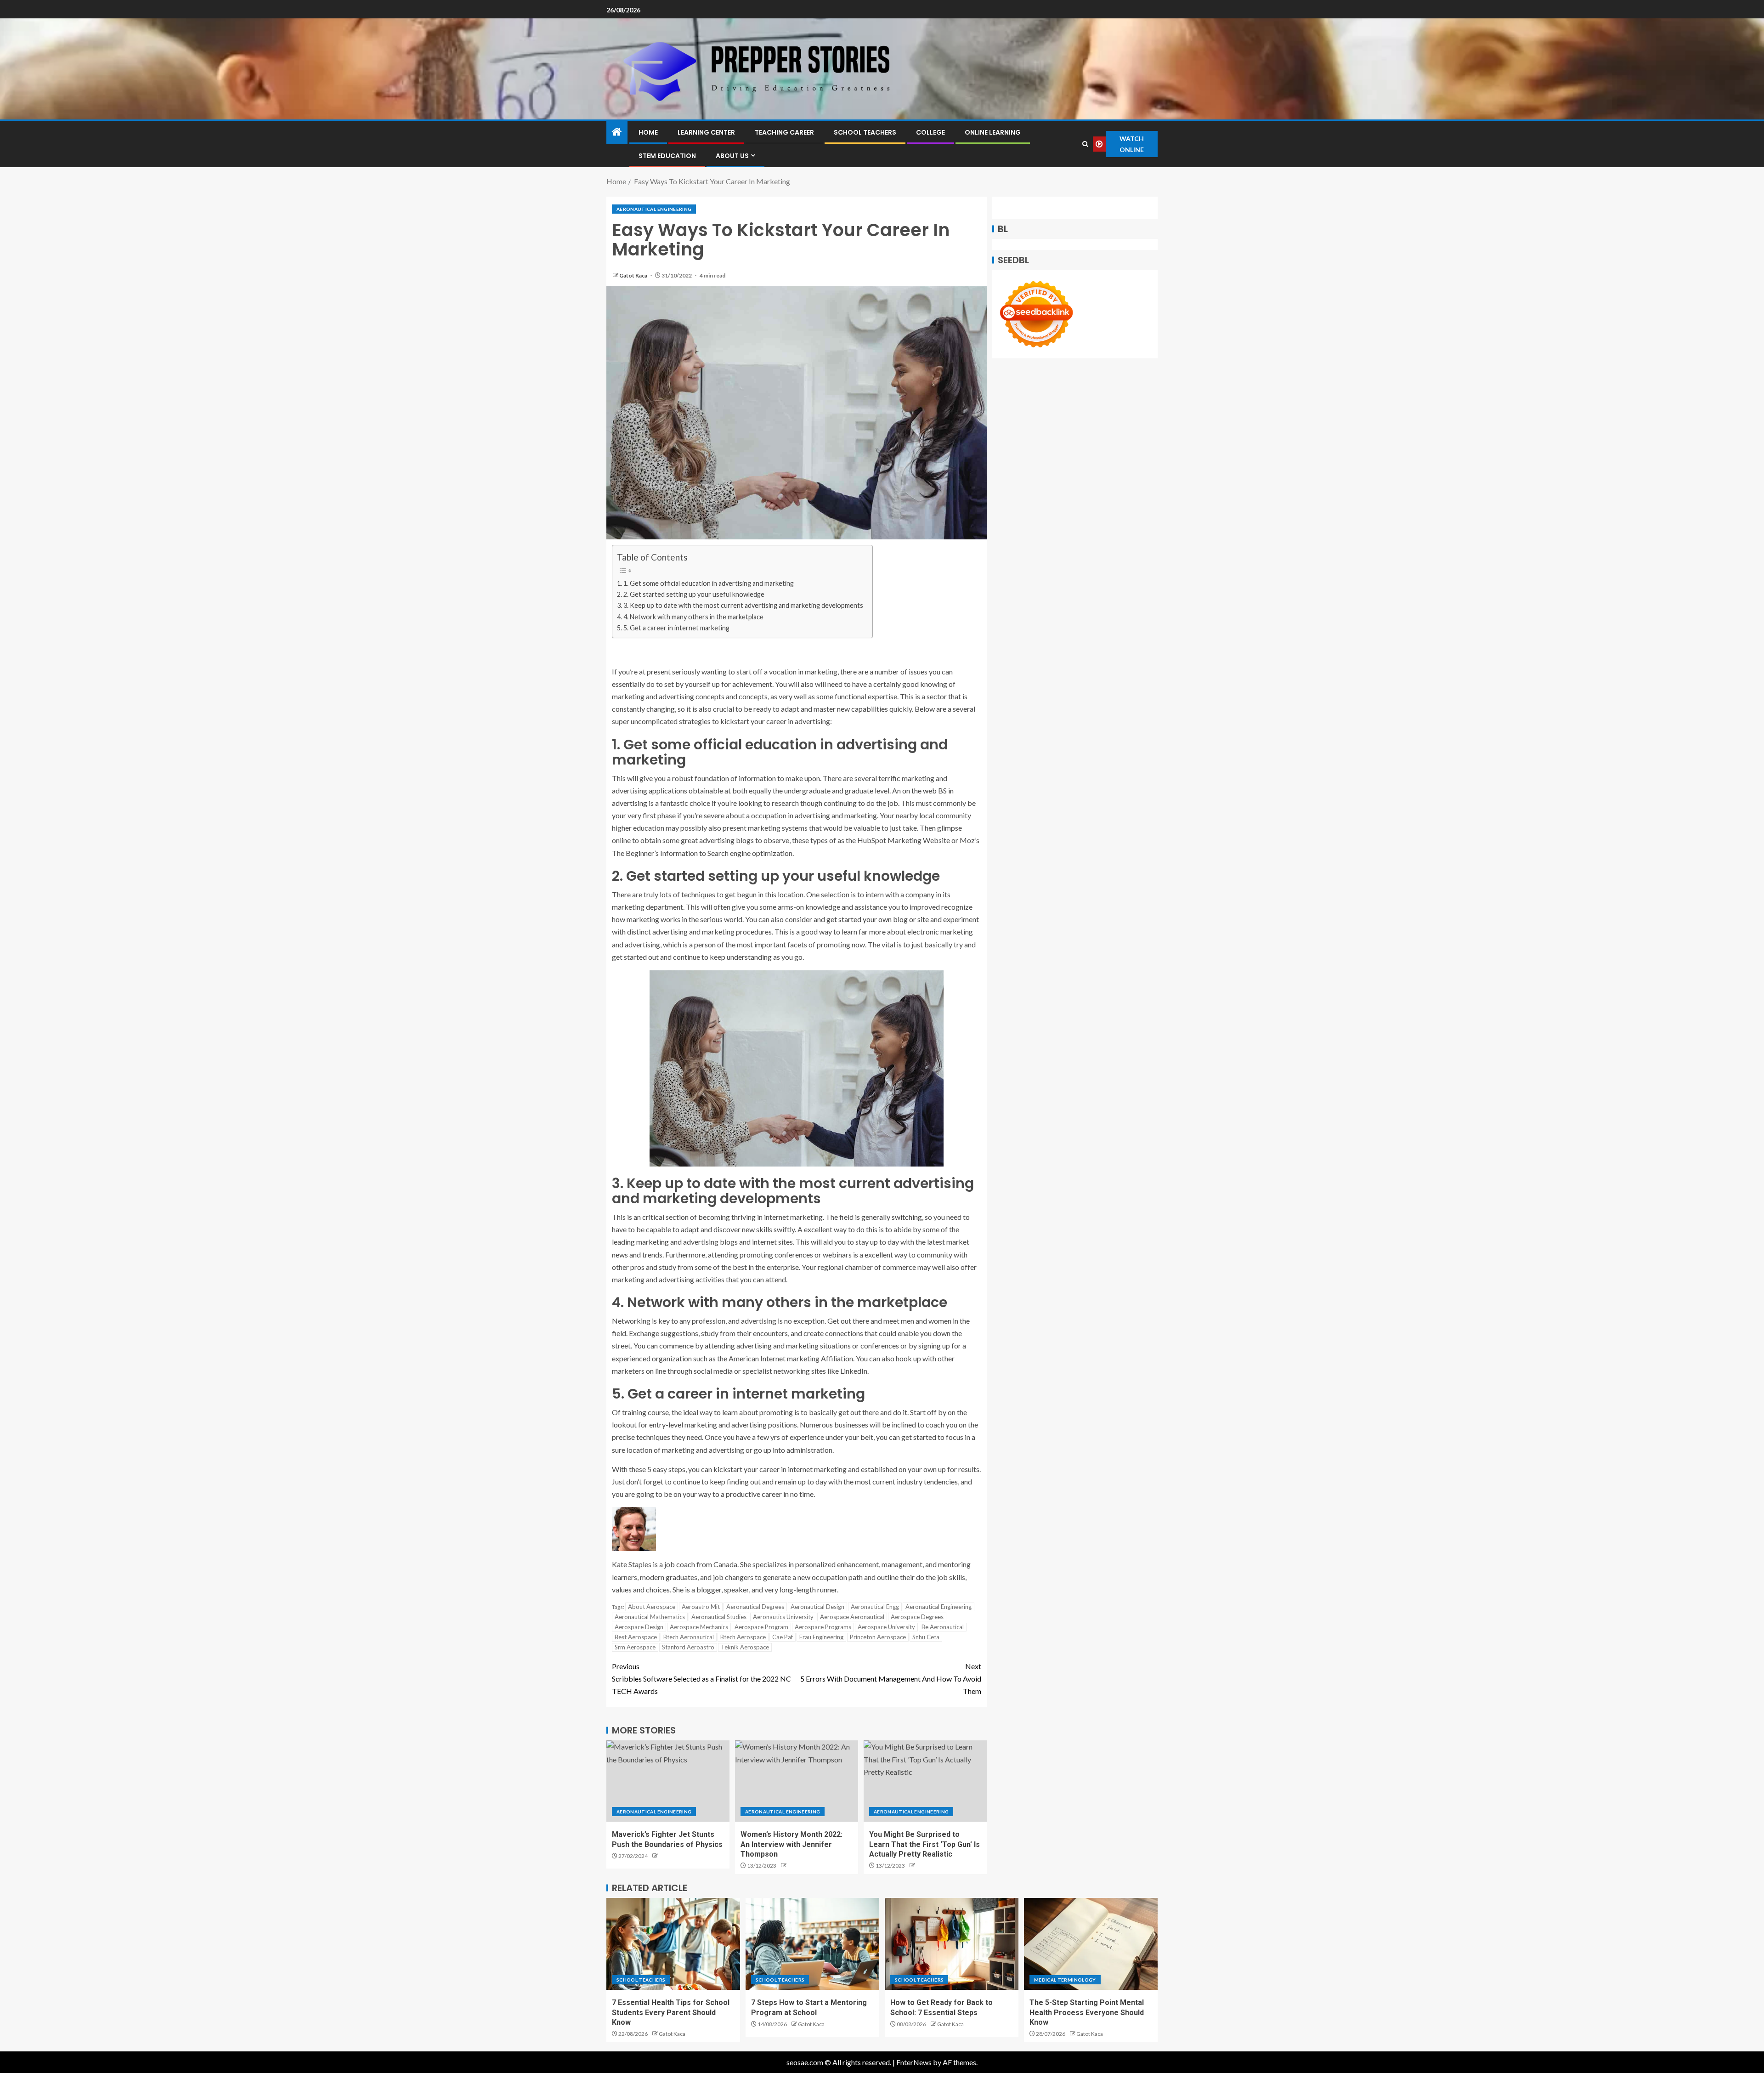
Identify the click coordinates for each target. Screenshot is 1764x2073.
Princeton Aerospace (878, 1637)
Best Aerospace (636, 1637)
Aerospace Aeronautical (852, 1617)
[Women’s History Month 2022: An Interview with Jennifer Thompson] (797, 1781)
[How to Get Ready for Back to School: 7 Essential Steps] (952, 1944)
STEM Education (667, 156)
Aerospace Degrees (917, 1617)
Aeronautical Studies (719, 1617)
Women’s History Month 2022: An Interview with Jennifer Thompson (792, 1844)
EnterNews (914, 2062)
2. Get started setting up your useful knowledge (694, 594)
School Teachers (865, 132)
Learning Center (706, 132)
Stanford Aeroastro (688, 1647)
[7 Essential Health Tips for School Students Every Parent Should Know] (673, 1944)
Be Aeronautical (943, 1627)
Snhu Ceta (926, 1637)
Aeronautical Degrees (755, 1607)
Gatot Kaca (634, 275)
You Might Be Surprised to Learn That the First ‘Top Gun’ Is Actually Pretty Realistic (924, 1844)
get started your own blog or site (878, 919)
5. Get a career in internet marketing (676, 628)
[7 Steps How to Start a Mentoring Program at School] (812, 1944)
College (930, 132)
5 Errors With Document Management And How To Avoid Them (891, 1679)
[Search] (1086, 144)
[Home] (617, 132)
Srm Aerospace (635, 1647)
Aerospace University (886, 1627)
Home (648, 132)
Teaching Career (784, 132)
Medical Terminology (1065, 1980)
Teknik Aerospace (745, 1647)
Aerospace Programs (823, 1627)
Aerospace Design (639, 1627)
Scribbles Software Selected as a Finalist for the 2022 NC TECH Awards (701, 1679)
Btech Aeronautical (689, 1637)
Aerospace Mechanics (699, 1627)
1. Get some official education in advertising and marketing (709, 583)
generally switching (892, 1217)
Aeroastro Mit (701, 1607)
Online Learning (993, 132)
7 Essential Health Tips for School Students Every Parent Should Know (671, 2012)
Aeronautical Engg (875, 1607)
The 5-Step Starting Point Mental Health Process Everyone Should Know (1087, 2012)
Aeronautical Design (817, 1607)
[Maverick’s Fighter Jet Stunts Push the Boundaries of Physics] (668, 1781)
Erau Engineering (821, 1637)
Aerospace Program (761, 1627)
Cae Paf (783, 1637)
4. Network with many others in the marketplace (693, 617)
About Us (732, 156)
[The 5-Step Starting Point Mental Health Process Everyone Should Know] (1091, 1944)
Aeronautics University (783, 1617)
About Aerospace (652, 1607)
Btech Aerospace (743, 1637)
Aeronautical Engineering (654, 209)
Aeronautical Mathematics (650, 1617)
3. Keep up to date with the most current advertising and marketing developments (743, 605)
